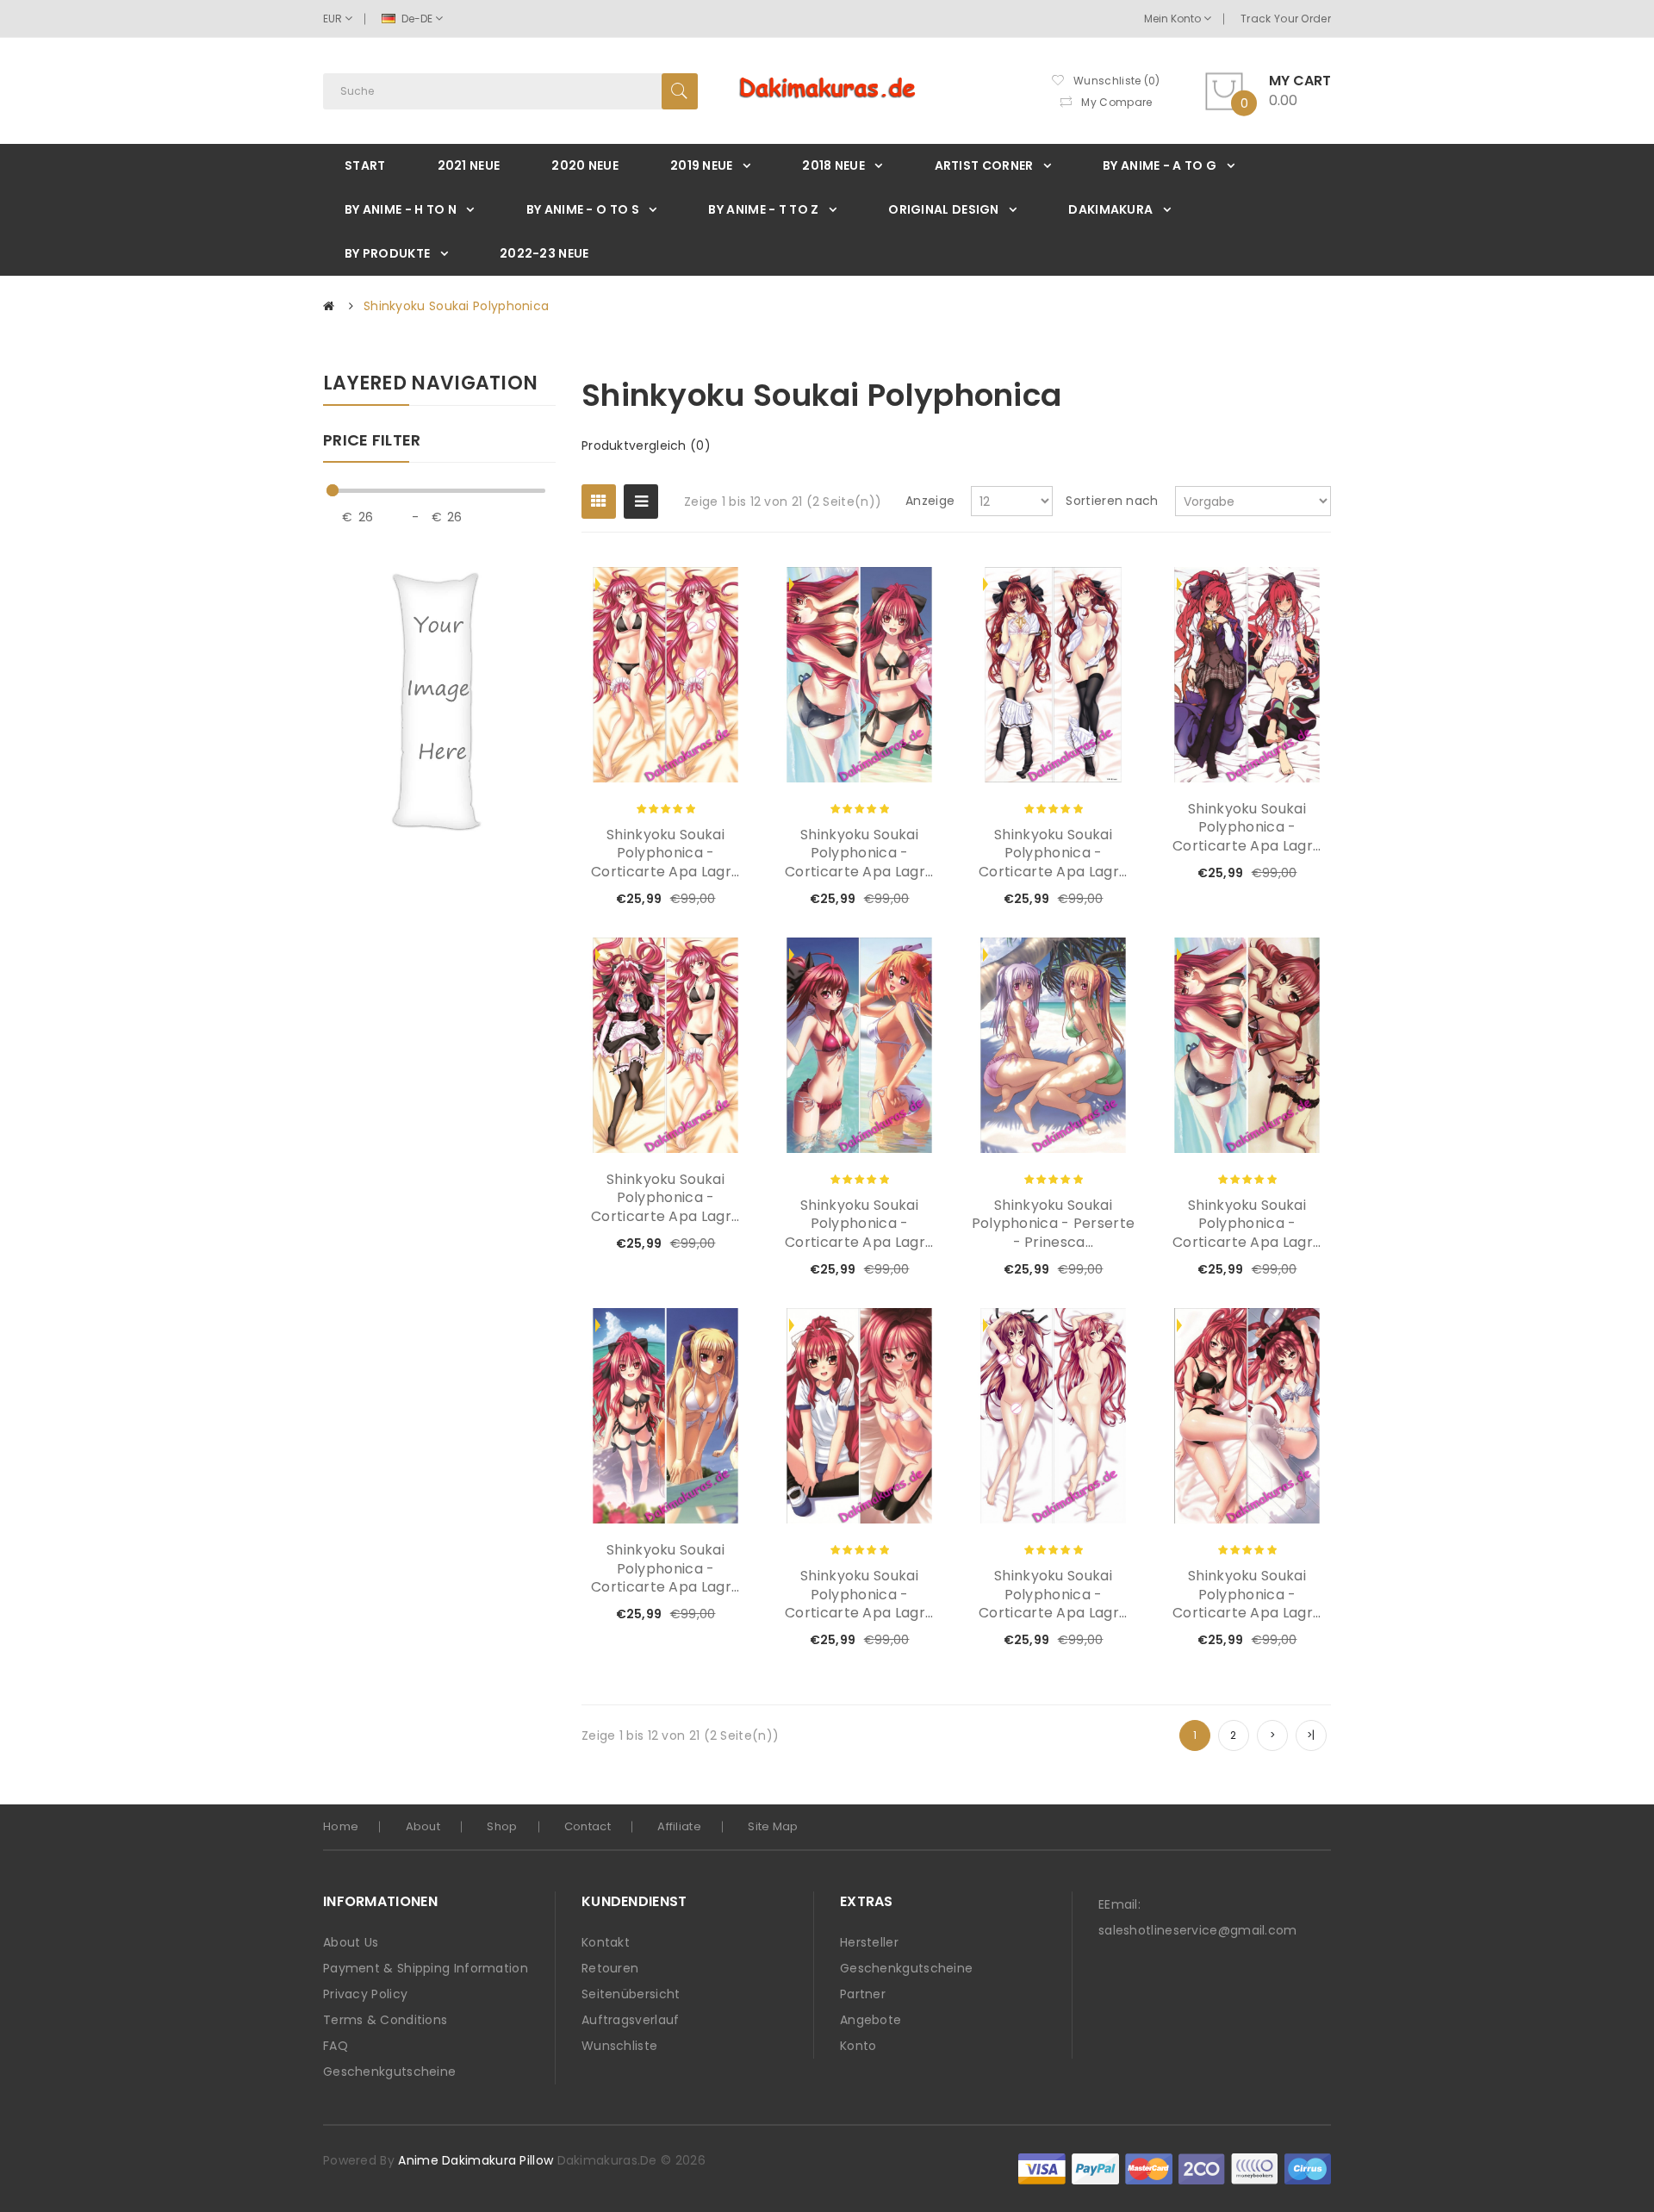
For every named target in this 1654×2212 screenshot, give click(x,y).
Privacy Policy (365, 1994)
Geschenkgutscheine (389, 2072)
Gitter (599, 502)
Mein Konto (1174, 19)
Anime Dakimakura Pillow (476, 2160)
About (423, 1826)
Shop (502, 1826)
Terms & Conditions (385, 2020)
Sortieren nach (1112, 501)
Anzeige (930, 501)
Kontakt (606, 1942)
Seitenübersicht (631, 1994)
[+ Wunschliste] (680, 900)
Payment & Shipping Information (426, 1968)
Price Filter (372, 441)
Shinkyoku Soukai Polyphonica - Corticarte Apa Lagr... (665, 854)
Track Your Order (1286, 19)
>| (1311, 1735)
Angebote (871, 2020)
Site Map (773, 1826)
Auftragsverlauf (631, 2020)
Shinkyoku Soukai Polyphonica (456, 306)
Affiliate (679, 1826)
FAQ (336, 2046)
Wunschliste (619, 2046)
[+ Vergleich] (709, 900)
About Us (351, 1942)
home (341, 1826)
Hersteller (869, 1942)
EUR (334, 19)
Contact (588, 1826)
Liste (641, 502)
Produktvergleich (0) (646, 446)
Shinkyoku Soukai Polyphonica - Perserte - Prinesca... (1054, 1224)
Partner (863, 1994)
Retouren (610, 1968)
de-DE (417, 19)
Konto (858, 2046)
